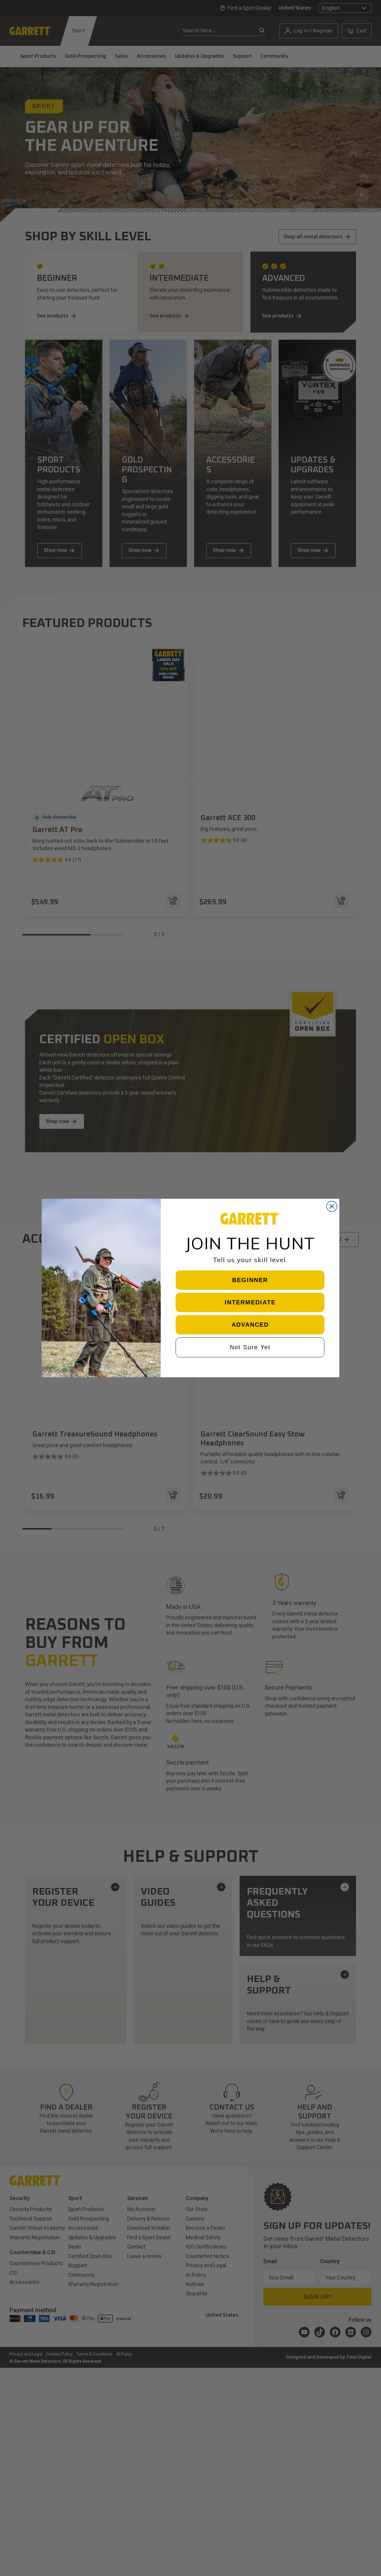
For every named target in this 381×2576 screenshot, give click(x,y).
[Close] (370, 10)
